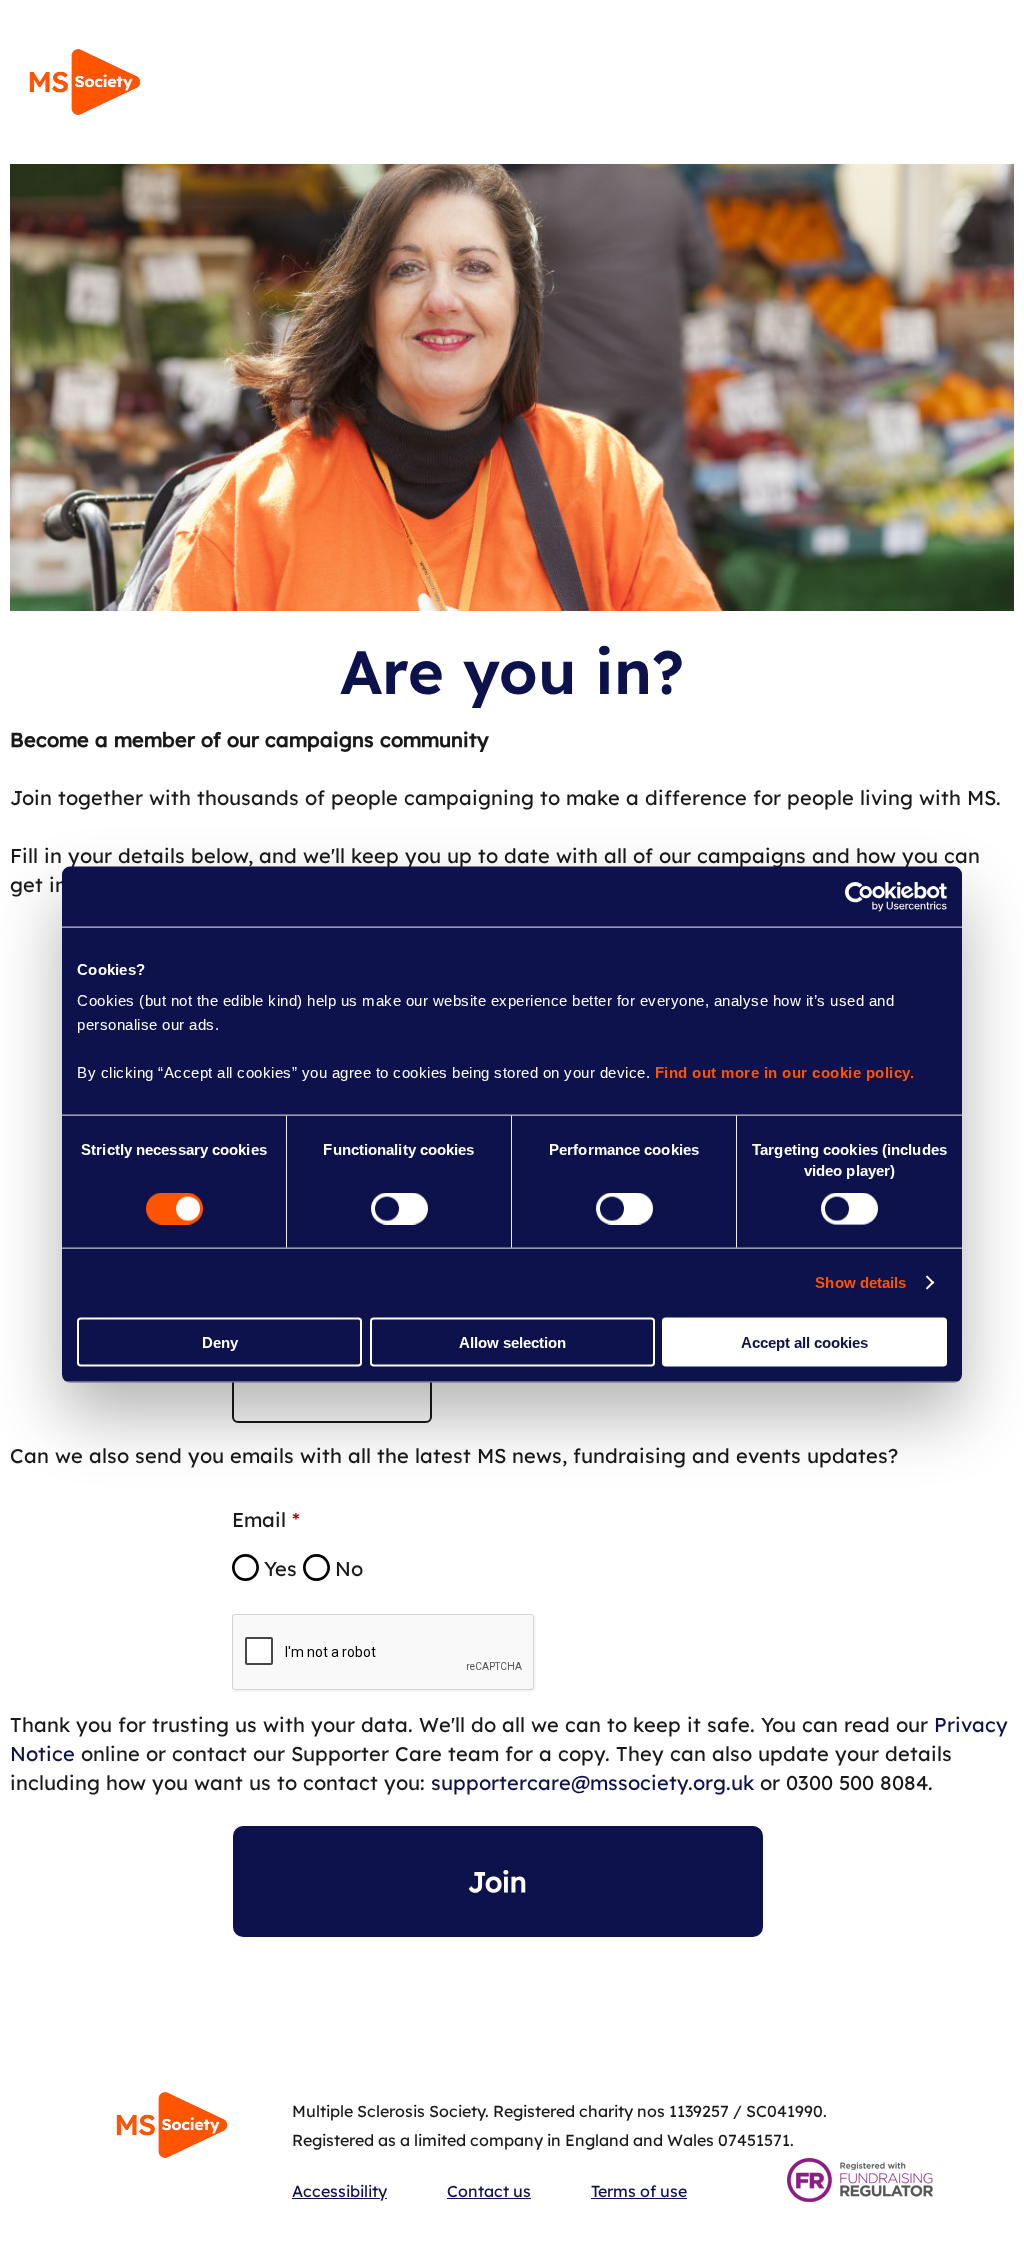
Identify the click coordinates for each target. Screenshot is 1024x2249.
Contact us (489, 2191)
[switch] (399, 1209)
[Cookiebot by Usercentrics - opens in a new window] (859, 896)
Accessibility (339, 2191)
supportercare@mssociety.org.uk (592, 1782)
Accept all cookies (804, 1341)
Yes (280, 1568)
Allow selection (512, 1341)
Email (259, 1519)
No (349, 1568)
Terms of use (639, 2191)
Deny (220, 1341)
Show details (860, 1282)
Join (497, 1881)
